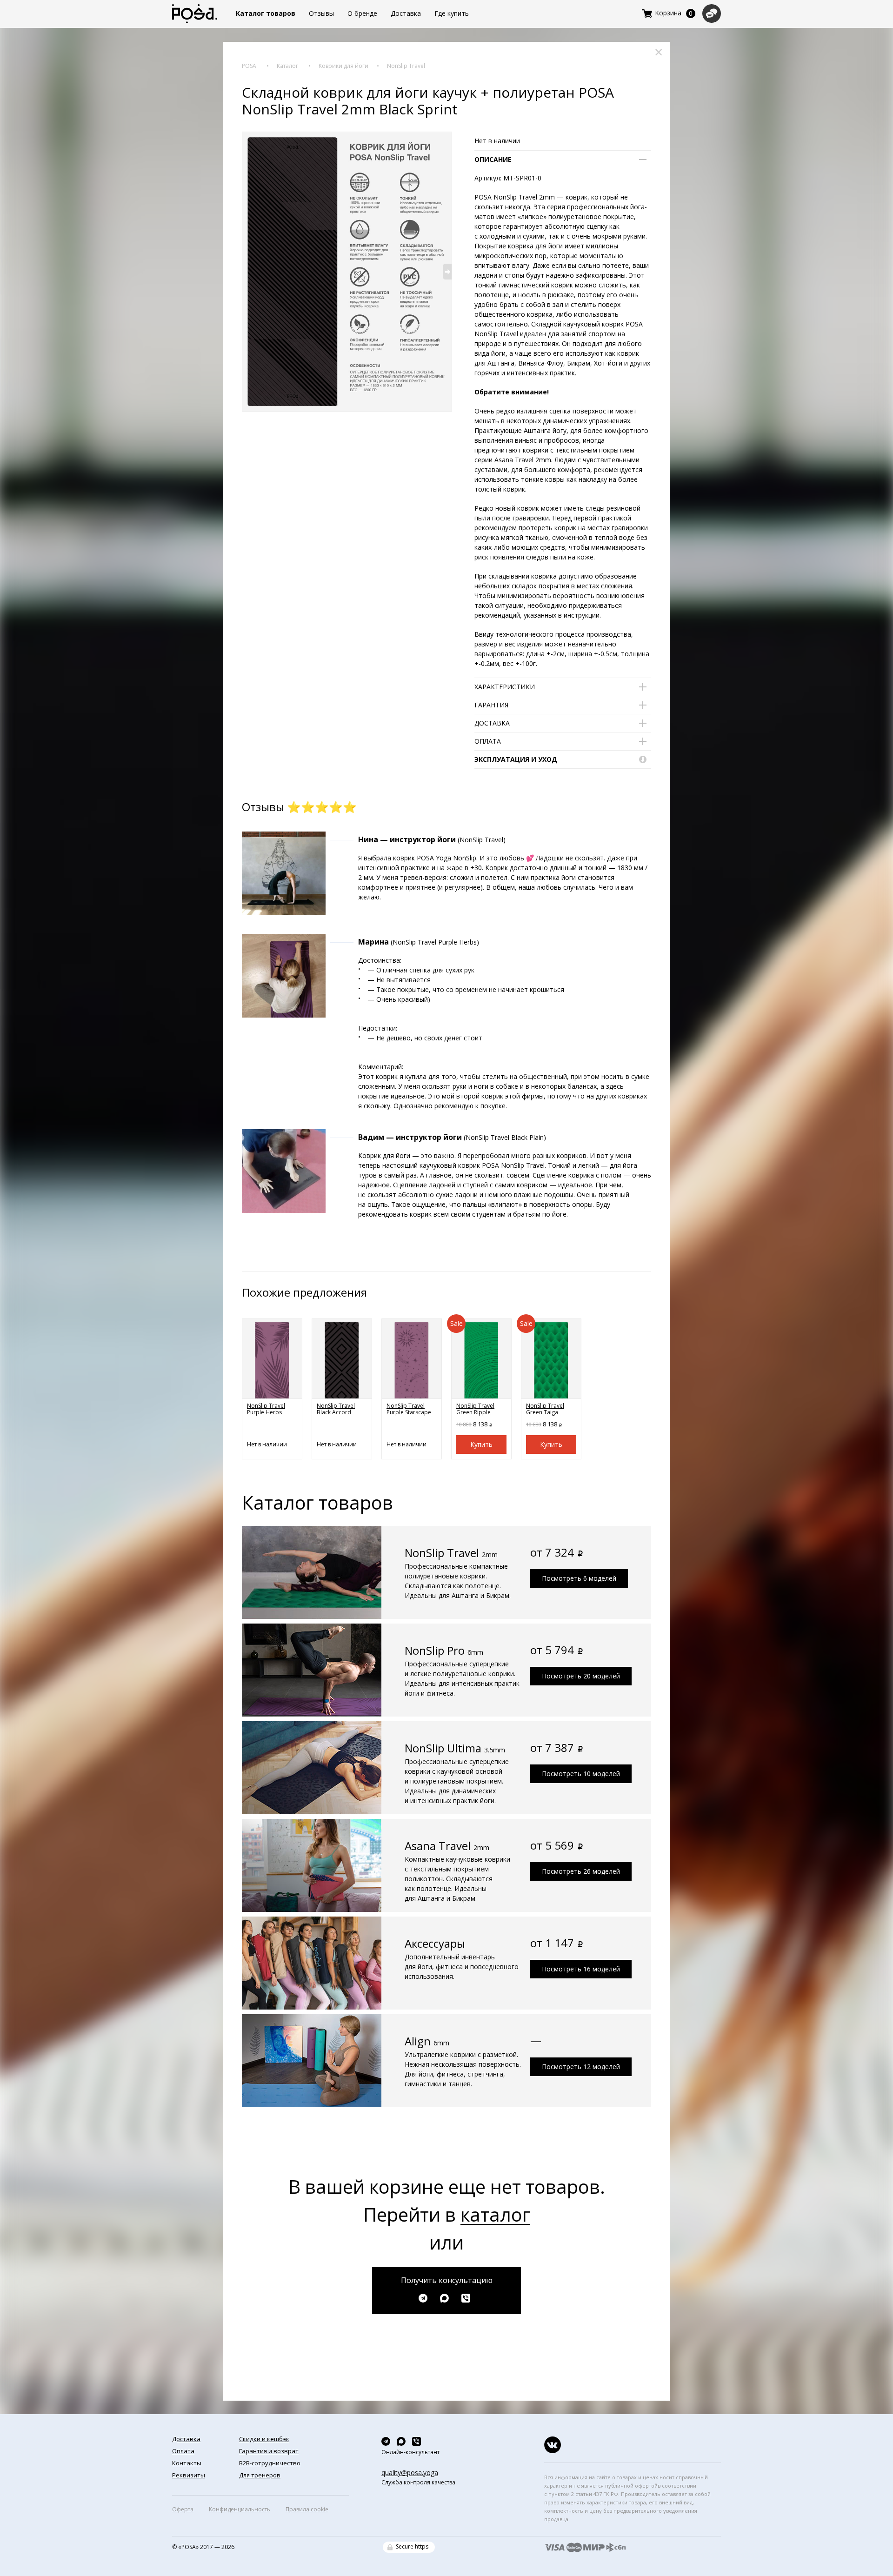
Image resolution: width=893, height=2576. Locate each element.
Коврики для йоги (343, 66)
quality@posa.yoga (410, 2473)
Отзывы (321, 13)
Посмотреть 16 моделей (581, 1969)
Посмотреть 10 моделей (581, 1774)
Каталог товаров (266, 13)
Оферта (183, 2509)
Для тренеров (260, 2475)
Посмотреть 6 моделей (579, 1578)
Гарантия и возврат (269, 2451)
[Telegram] (425, 2298)
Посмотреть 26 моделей (581, 1871)
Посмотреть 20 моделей (581, 1676)
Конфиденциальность (240, 2509)
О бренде (362, 13)
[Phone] (468, 2298)
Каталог (287, 66)
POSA (249, 66)
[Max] (447, 2298)
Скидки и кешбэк (264, 2439)
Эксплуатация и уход (516, 759)
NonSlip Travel (406, 66)
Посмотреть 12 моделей (581, 2067)
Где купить (452, 13)
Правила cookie (307, 2509)
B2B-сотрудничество (270, 2463)
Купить (481, 1444)
